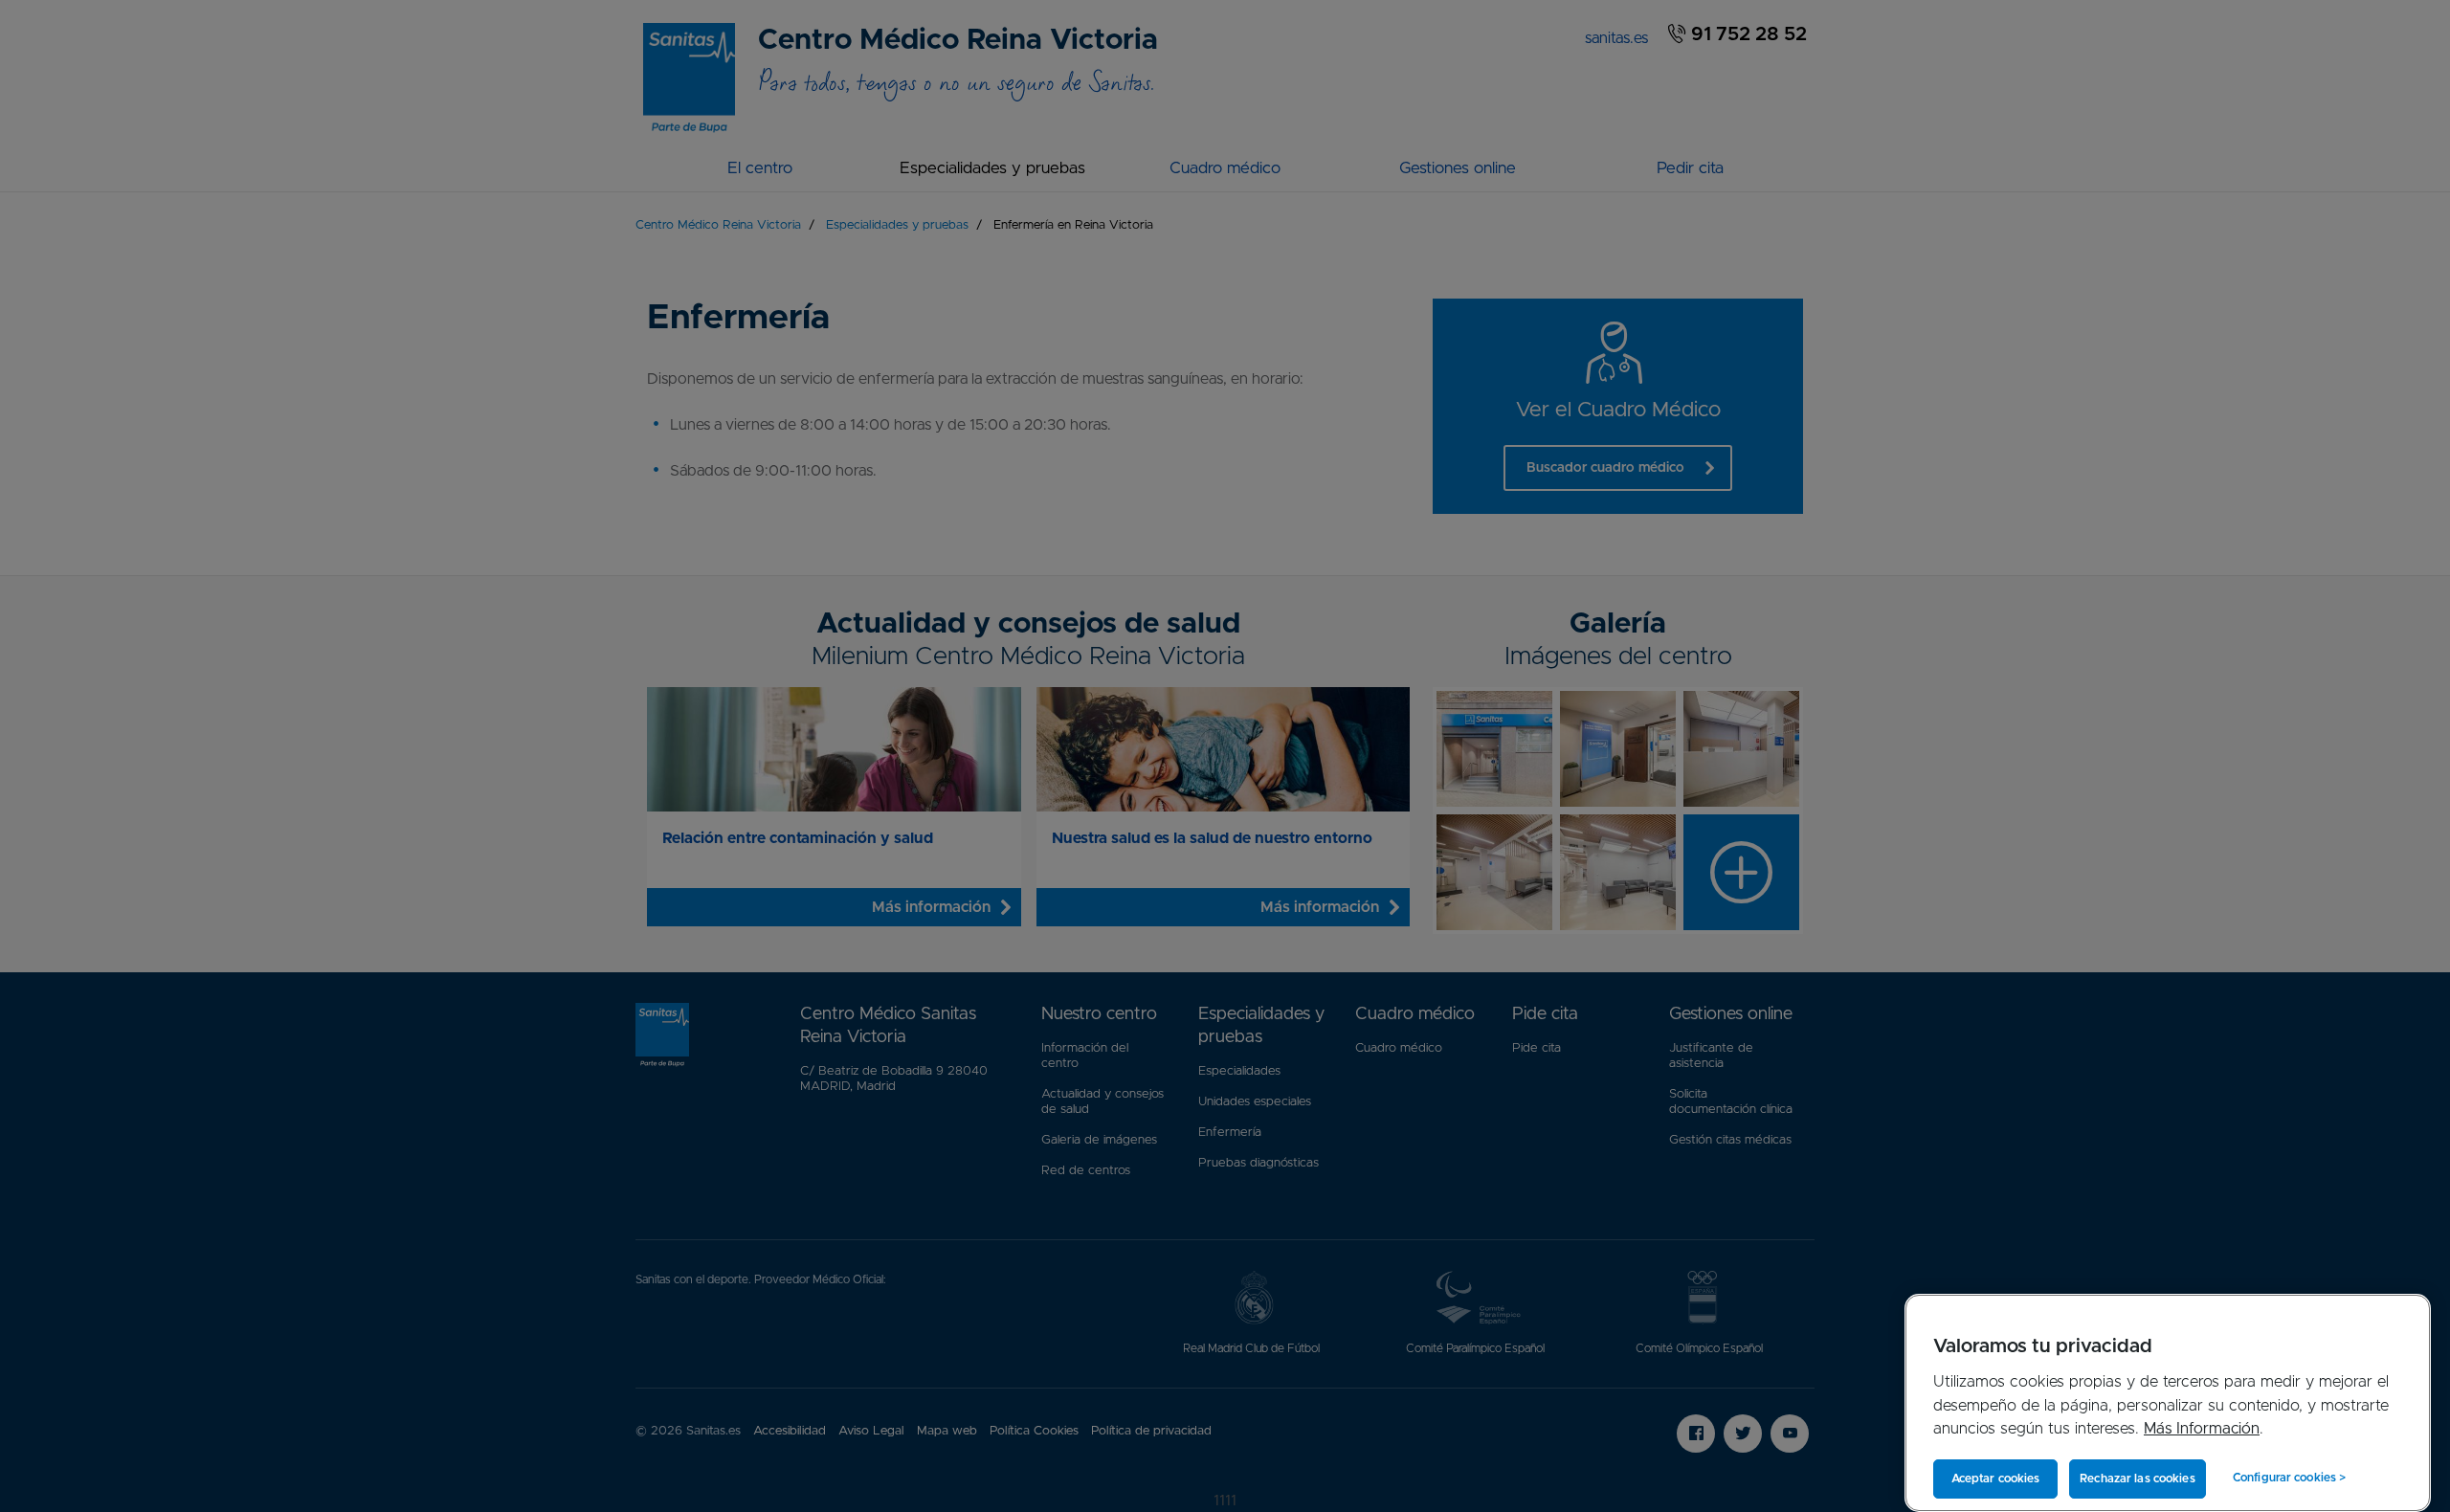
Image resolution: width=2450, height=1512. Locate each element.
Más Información (2202, 1429)
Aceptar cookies (1996, 1479)
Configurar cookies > (2289, 1478)
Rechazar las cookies (2137, 1479)
